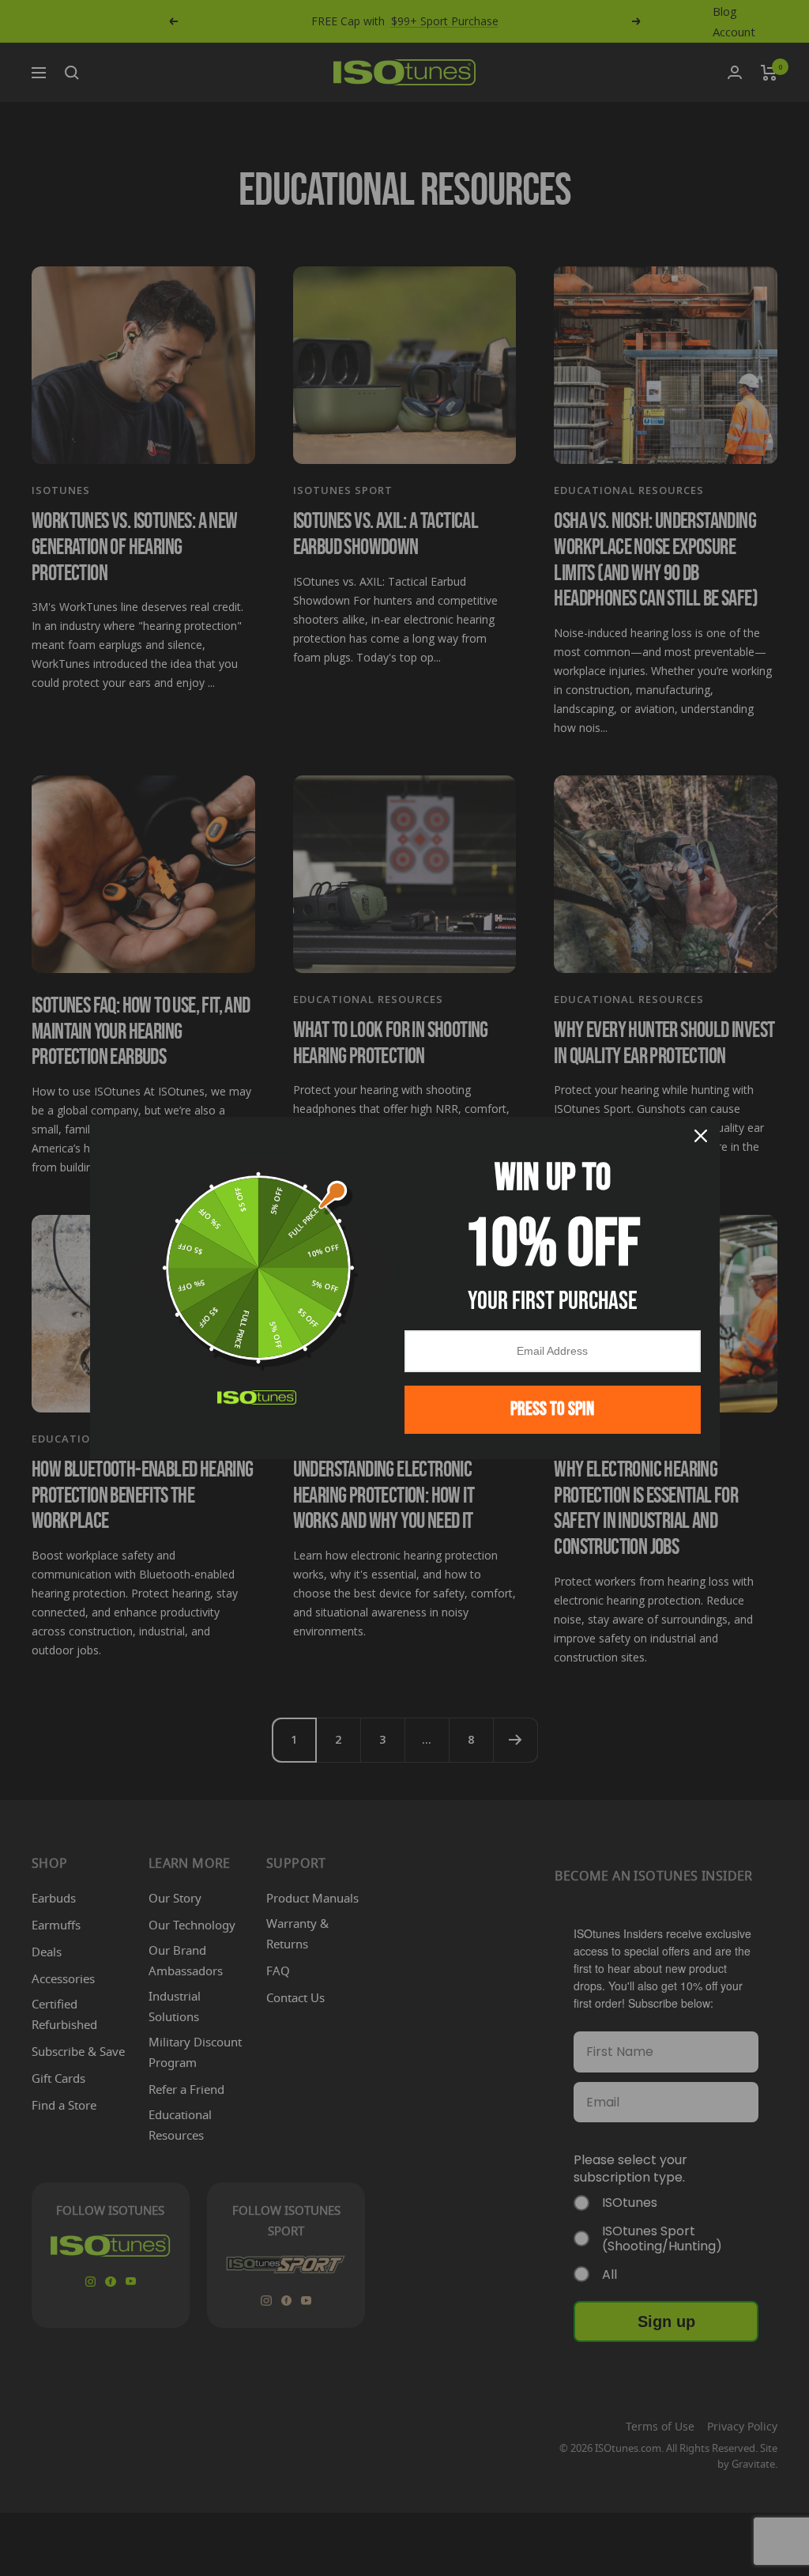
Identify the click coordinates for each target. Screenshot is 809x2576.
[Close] (701, 1136)
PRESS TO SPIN (552, 1409)
